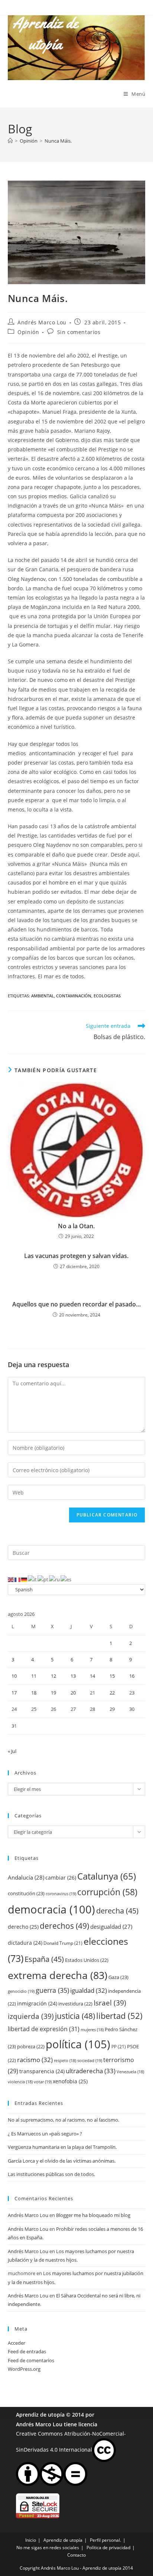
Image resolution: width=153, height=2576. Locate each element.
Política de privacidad (108, 2548)
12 (53, 1676)
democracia (51, 1909)
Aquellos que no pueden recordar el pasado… (76, 1304)
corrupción (107, 1892)
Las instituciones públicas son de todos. (51, 2174)
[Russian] (55, 1579)
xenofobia (70, 2081)
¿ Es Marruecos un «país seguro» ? (45, 2134)
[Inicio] (10, 141)
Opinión (28, 332)
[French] (18, 1579)
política (78, 2044)
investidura (75, 2004)
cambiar (61, 1878)
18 (34, 1693)
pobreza (31, 2046)
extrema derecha (58, 1975)
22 (112, 1693)
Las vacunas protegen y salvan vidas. (76, 1256)
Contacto (76, 2555)
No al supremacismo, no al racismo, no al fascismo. (64, 2120)
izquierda (31, 2016)
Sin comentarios (79, 332)
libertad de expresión (44, 2029)
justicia (75, 2016)
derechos (64, 1926)
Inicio (31, 2540)
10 (14, 1676)
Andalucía (26, 1877)
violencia (20, 2082)
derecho (23, 1927)
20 (73, 1693)
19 (53, 1693)
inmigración (37, 2003)
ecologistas (107, 996)
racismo (35, 2060)
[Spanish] (66, 1579)
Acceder (17, 2343)
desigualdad (111, 1927)
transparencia (42, 2071)
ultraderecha (91, 2071)
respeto (65, 2061)
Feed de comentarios (31, 2360)
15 (112, 1676)
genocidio (21, 1991)
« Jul (12, 1751)
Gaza (118, 1977)
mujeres (92, 2030)
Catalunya (107, 1876)
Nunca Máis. (58, 141)
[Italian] (33, 1579)
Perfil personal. (105, 2540)
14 (92, 1676)
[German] (25, 1579)
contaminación (74, 996)
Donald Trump (63, 1943)
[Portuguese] (43, 1579)
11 (34, 1676)
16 (132, 1676)
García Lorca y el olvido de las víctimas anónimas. (62, 2161)
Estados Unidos (87, 1960)
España (44, 1959)
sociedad (90, 2060)
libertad (119, 2016)
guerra (52, 1990)
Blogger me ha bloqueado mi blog (93, 2215)
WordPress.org (24, 2369)
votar (43, 2082)
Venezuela (130, 2072)
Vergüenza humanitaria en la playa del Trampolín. (62, 2147)
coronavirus (61, 1894)
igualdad (89, 1990)
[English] (11, 1579)
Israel (110, 2003)
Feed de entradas (27, 2351)
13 (73, 1676)
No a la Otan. (76, 1226)
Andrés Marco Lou (42, 322)
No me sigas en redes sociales (48, 2548)
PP (119, 2047)
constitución (26, 1893)
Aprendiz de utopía (40, 2415)
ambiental (43, 996)
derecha (117, 1910)
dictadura (25, 1943)
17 (14, 1693)
